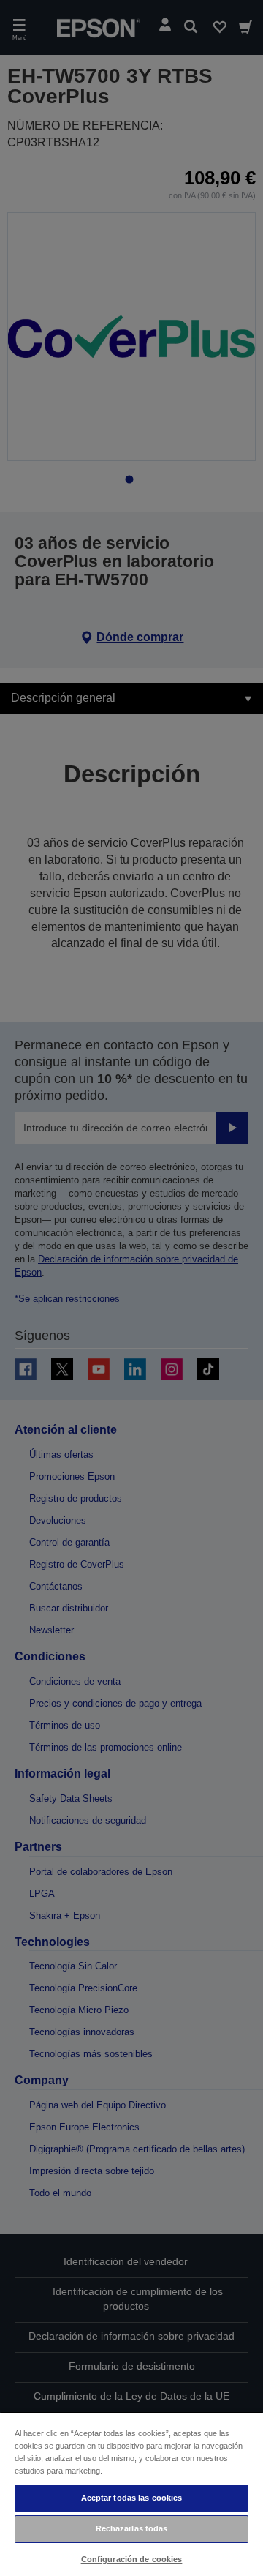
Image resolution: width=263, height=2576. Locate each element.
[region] (131, 2494)
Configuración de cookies (132, 2559)
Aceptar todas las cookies (132, 2498)
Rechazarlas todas (132, 2528)
